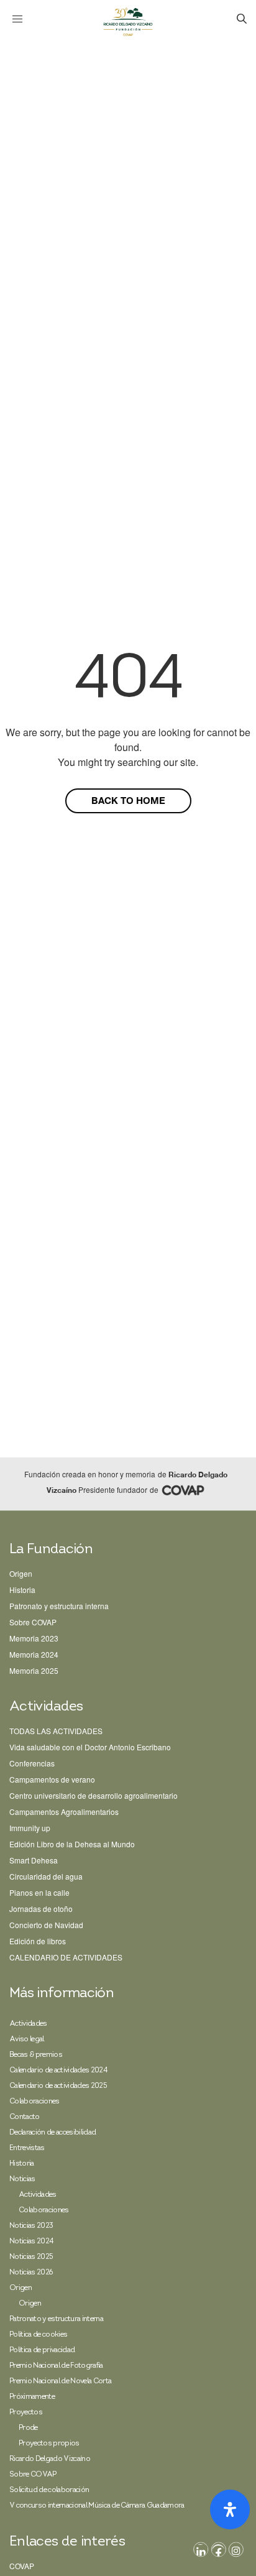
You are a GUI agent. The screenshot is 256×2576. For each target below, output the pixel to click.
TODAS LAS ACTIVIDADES (56, 1731)
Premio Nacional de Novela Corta (60, 2381)
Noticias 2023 (31, 2226)
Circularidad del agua (46, 1876)
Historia (22, 1590)
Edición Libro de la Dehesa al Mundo (72, 1844)
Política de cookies (38, 2335)
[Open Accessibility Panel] (230, 2509)
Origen (21, 1573)
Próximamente (32, 2397)
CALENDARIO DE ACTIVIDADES (66, 1957)
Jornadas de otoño (41, 1909)
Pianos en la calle (39, 1892)
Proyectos (26, 2412)
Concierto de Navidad (46, 1925)
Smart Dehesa (34, 1860)
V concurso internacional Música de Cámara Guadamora (97, 2506)
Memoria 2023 (34, 1638)
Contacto (25, 2117)
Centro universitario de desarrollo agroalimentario (94, 1795)
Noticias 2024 (31, 2241)
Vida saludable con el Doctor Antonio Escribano (90, 1747)
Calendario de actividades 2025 (58, 2086)
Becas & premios (36, 2055)
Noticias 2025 (31, 2257)
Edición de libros (38, 1941)
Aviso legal (27, 2039)
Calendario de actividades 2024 (58, 2070)
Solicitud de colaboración (49, 2490)
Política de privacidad (42, 2350)
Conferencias (32, 1763)
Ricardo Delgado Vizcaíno (50, 2459)
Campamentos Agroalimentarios (64, 1812)
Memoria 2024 (34, 1654)
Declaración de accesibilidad (53, 2133)
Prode (28, 2428)
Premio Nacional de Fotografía (56, 2366)
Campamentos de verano (52, 1779)
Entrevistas (27, 2148)
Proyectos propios (49, 2444)
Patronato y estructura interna (59, 1606)
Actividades (28, 2024)
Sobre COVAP (33, 1622)
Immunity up (30, 1828)
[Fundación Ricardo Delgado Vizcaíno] (128, 22)
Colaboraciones (34, 2102)
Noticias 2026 (31, 2273)
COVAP (22, 2566)
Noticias (22, 2179)
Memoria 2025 (34, 1670)
